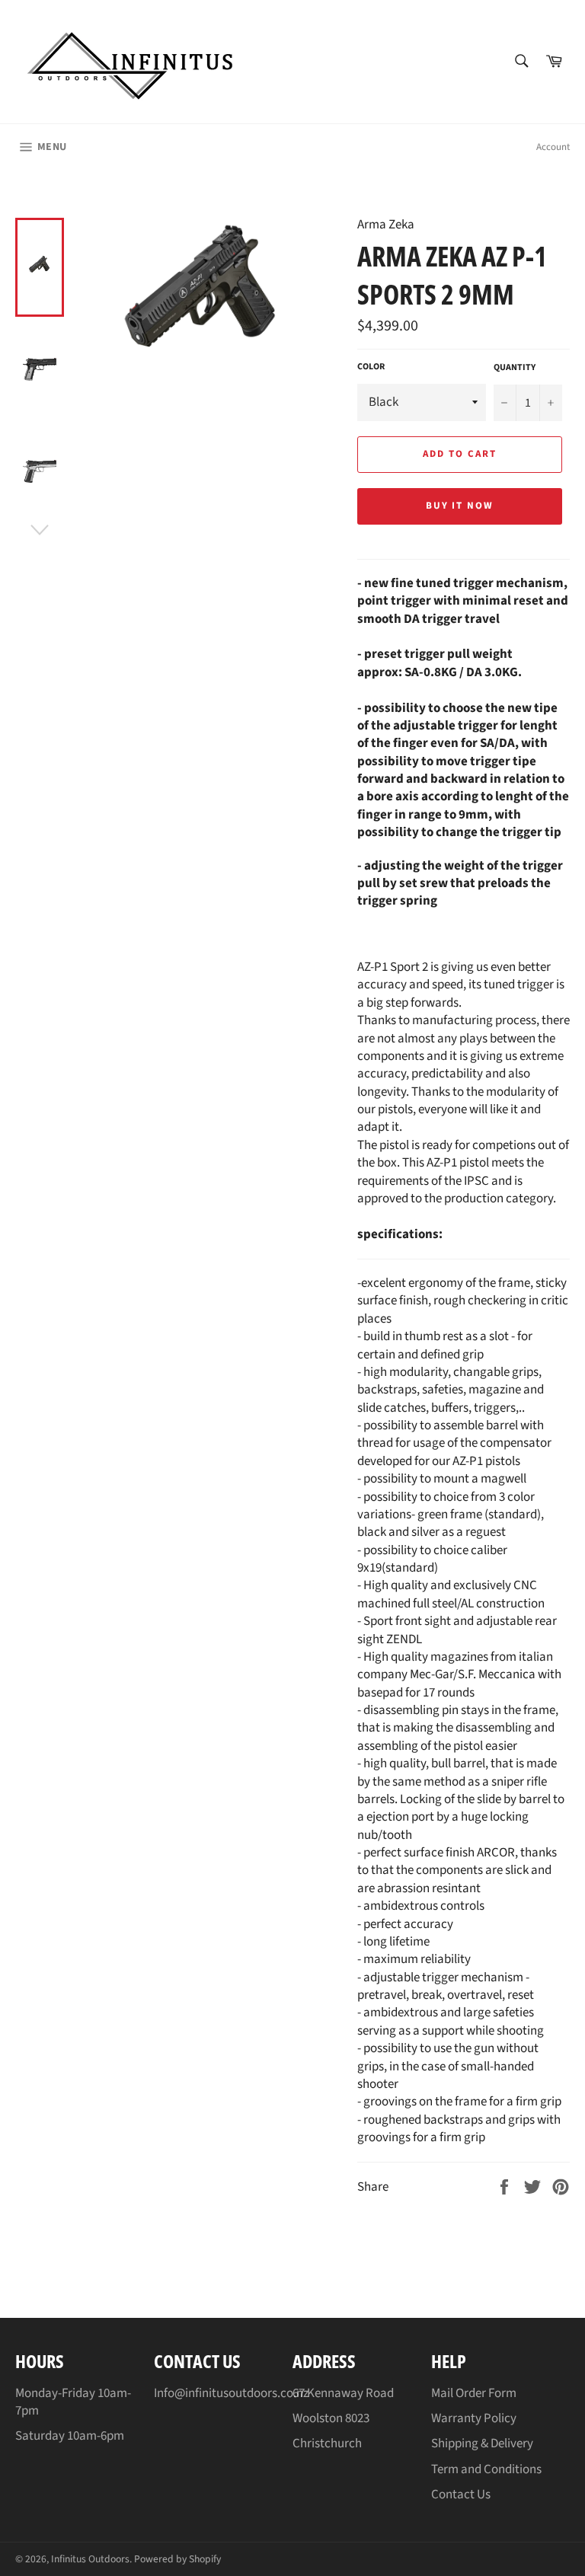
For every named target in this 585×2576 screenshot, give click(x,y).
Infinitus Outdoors (90, 2559)
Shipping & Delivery (482, 2444)
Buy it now (460, 506)
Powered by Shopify (177, 2559)
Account (553, 147)
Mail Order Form (474, 2393)
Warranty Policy (474, 2418)
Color (371, 367)
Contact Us (461, 2495)
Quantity (515, 368)
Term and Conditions (486, 2469)
